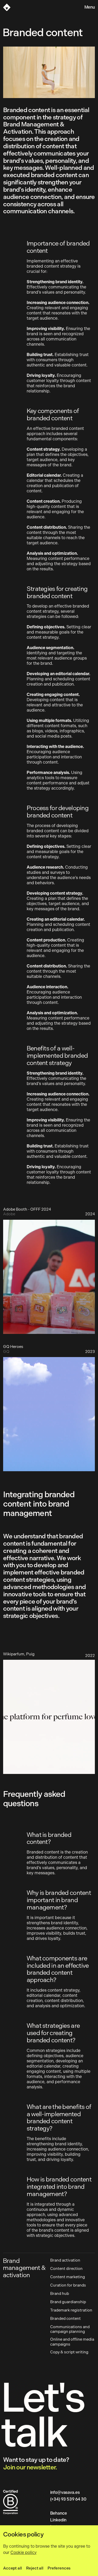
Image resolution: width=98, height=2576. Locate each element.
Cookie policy (24, 2552)
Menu (90, 7)
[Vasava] (7, 7)
